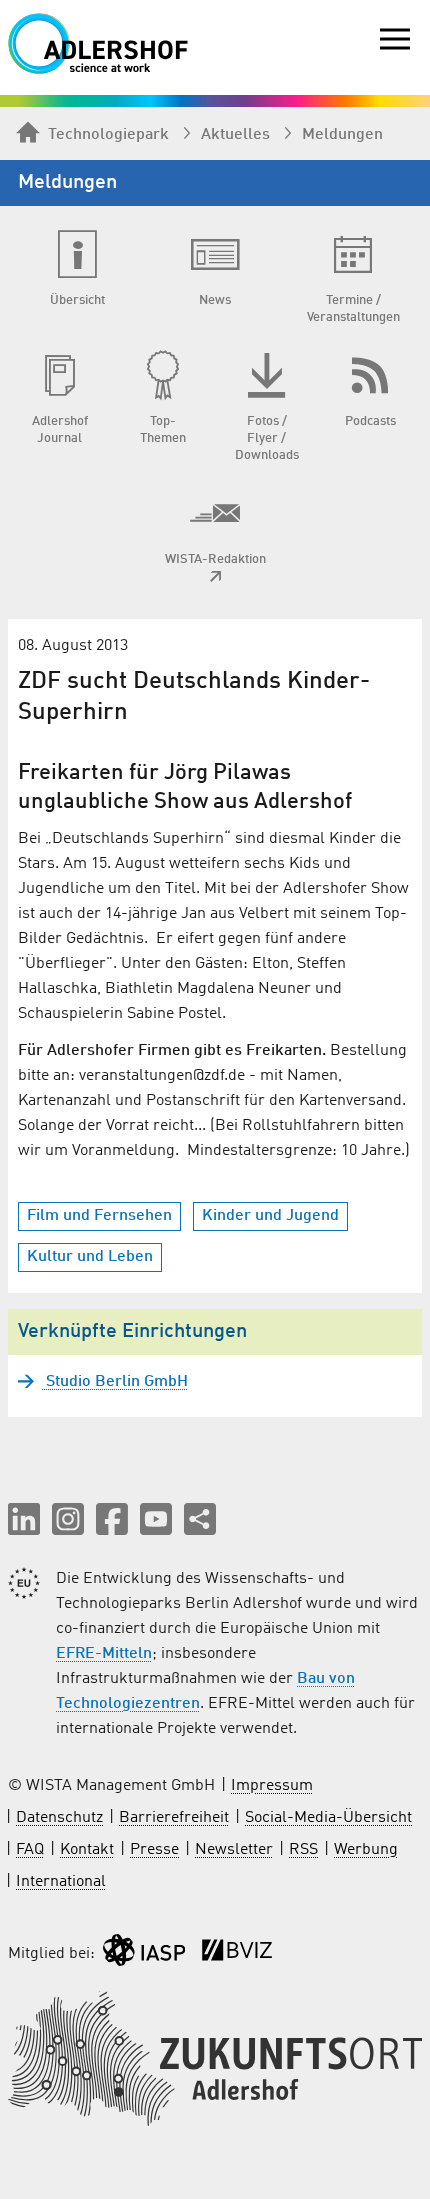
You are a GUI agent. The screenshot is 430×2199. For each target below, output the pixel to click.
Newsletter (234, 1850)
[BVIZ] (237, 1954)
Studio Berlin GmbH (115, 1382)
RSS (303, 1850)
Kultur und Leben (90, 1257)
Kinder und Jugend (270, 1216)
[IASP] (144, 1954)
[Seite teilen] (200, 1519)
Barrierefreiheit (174, 1818)
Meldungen (342, 135)
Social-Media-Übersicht (328, 1818)
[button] (24, 1519)
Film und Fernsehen (99, 1216)
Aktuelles (235, 135)
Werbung (366, 1850)
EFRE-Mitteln (104, 1654)
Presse (154, 1850)
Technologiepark (108, 135)
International (61, 1882)
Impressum (272, 1786)
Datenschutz (59, 1818)
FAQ (30, 1850)
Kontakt (87, 1850)
